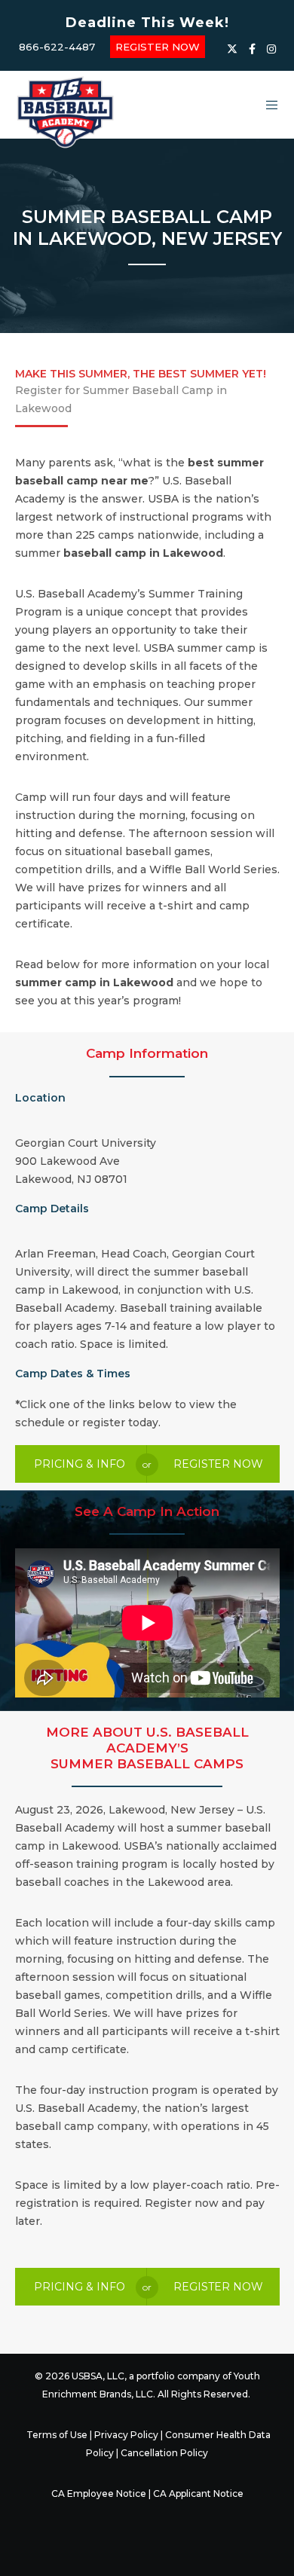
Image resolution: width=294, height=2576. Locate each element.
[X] (232, 49)
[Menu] (267, 105)
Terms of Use (57, 2435)
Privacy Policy (126, 2435)
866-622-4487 (57, 47)
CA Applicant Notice (198, 2493)
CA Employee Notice (99, 2493)
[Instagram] (271, 49)
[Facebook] (252, 49)
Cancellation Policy (164, 2453)
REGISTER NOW (158, 47)
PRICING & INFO (80, 1464)
